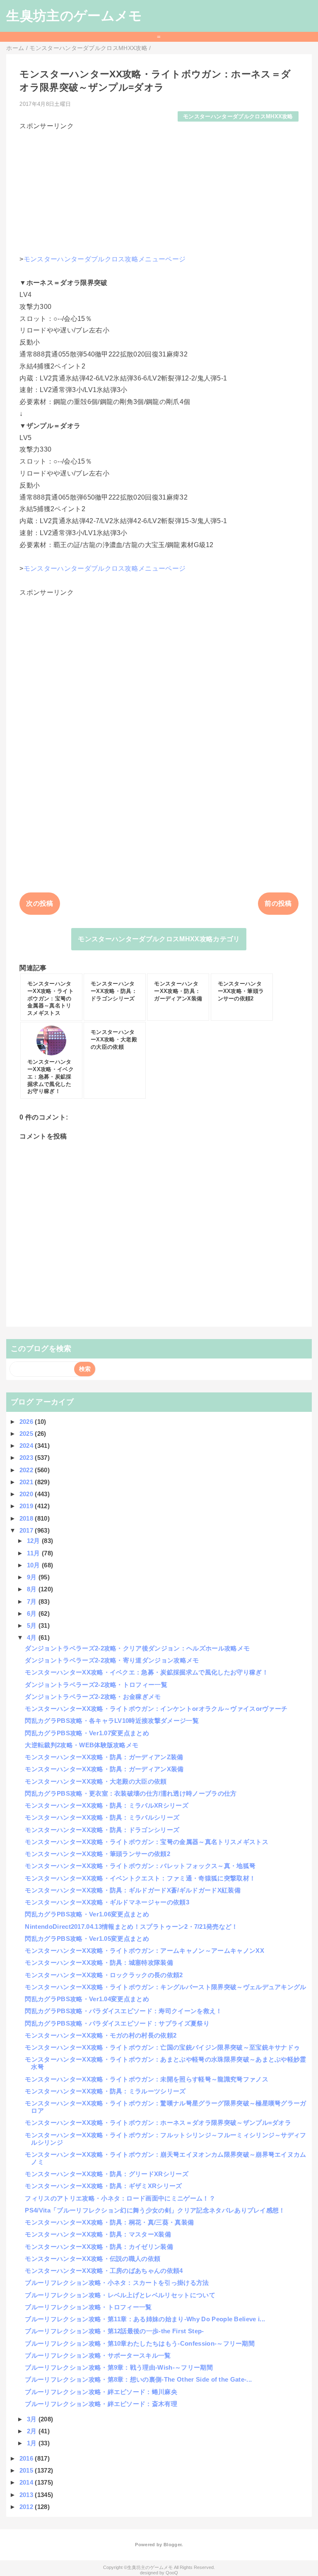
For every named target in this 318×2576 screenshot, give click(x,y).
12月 (34, 1541)
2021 (27, 1482)
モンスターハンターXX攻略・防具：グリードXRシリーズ (107, 2174)
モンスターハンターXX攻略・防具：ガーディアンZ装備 (104, 1757)
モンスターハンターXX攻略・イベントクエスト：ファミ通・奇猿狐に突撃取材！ (140, 1878)
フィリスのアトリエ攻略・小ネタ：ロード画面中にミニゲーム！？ (120, 2198)
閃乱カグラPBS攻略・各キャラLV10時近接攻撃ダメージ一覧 (112, 1721)
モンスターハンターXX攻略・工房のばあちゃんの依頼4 (104, 2271)
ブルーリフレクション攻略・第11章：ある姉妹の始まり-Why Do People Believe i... (145, 2319)
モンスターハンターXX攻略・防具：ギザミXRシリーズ (103, 2186)
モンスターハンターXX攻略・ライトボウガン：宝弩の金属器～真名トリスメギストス (146, 1842)
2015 (27, 2470)
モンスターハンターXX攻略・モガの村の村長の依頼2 (101, 2035)
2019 (27, 1506)
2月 (33, 2431)
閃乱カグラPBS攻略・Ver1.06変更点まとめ (87, 1914)
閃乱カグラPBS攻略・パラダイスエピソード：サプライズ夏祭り (117, 2023)
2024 (27, 1446)
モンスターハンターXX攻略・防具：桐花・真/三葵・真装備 (109, 2222)
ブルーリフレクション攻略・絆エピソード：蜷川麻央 (101, 2392)
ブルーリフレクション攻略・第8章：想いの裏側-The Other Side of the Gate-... (138, 2379)
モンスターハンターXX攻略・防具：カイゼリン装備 (99, 2247)
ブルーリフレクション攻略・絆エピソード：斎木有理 (101, 2404)
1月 (33, 2443)
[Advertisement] (159, 189)
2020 (27, 1494)
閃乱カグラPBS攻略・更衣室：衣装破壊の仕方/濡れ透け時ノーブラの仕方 (131, 1793)
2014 (27, 2482)
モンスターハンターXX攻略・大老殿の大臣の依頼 (96, 1781)
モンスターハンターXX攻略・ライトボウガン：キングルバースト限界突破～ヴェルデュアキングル (165, 1987)
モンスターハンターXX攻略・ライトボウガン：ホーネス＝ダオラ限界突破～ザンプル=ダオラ (158, 2123)
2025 (27, 1434)
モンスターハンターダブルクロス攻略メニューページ (105, 259)
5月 (33, 1625)
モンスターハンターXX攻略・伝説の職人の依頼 (93, 2259)
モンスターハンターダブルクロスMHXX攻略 (238, 116)
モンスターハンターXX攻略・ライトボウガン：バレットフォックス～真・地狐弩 (140, 1866)
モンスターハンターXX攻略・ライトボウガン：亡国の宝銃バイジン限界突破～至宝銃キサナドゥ (162, 2047)
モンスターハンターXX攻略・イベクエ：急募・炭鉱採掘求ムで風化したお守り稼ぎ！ (146, 1672)
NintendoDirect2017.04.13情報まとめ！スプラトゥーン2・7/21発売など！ (131, 1927)
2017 (27, 1530)
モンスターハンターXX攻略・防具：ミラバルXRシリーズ (107, 1805)
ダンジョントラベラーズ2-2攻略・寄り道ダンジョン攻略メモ (112, 1660)
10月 (34, 1565)
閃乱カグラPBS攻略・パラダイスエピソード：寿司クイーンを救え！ (123, 2011)
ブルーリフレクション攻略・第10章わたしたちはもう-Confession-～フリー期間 (140, 2343)
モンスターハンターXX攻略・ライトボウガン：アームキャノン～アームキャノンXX (144, 1951)
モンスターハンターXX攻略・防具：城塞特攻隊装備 (99, 1962)
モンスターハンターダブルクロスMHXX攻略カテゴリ (159, 939)
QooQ (172, 2573)
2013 (27, 2495)
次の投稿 (40, 903)
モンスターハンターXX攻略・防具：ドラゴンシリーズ (102, 1830)
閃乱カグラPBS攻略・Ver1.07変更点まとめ (87, 1733)
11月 (34, 1553)
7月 (33, 1601)
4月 (33, 1637)
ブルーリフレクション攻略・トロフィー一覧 (88, 2307)
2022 (27, 1470)
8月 (33, 1589)
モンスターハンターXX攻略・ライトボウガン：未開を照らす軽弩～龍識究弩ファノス (146, 2079)
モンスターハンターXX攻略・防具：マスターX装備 (98, 2234)
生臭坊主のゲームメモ (74, 16)
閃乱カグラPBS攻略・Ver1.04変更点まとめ (87, 1999)
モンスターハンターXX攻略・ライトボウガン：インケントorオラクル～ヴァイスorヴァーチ (156, 1709)
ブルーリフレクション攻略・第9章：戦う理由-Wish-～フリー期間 (119, 2367)
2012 (27, 2507)
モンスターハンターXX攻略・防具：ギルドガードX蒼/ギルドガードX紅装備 (133, 1890)
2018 (27, 1518)
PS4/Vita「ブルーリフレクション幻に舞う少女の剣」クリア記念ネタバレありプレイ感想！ (155, 2210)
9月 (33, 1577)
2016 (27, 2458)
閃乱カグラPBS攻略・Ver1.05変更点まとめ (87, 1939)
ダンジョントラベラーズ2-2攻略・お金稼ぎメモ (93, 1697)
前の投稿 (278, 903)
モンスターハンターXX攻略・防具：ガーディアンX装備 (104, 1769)
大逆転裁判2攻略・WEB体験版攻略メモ (82, 1745)
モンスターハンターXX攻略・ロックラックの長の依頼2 (104, 1975)
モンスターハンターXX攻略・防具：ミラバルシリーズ (102, 1817)
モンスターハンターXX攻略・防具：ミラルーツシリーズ (105, 2091)
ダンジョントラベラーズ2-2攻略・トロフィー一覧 (96, 1685)
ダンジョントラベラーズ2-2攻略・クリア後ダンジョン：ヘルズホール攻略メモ (137, 1648)
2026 (27, 1422)
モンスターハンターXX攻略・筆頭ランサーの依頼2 (98, 1854)
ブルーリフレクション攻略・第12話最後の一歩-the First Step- (114, 2331)
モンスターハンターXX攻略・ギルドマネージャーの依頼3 (107, 1902)
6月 (33, 1613)
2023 (27, 1458)
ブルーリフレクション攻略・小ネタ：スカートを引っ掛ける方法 (117, 2283)
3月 (33, 2419)
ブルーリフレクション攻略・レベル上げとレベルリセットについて (120, 2295)
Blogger (172, 2545)
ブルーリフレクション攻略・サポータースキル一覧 (98, 2355)
